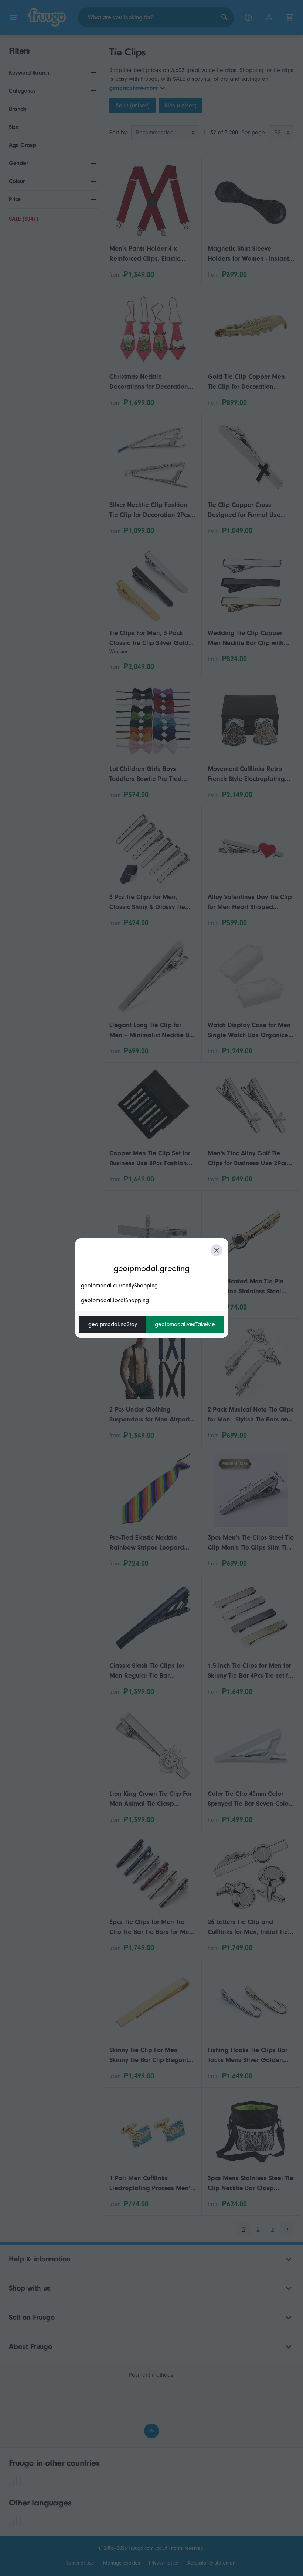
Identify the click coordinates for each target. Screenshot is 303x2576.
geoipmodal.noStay (113, 1324)
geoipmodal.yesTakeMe (185, 1324)
